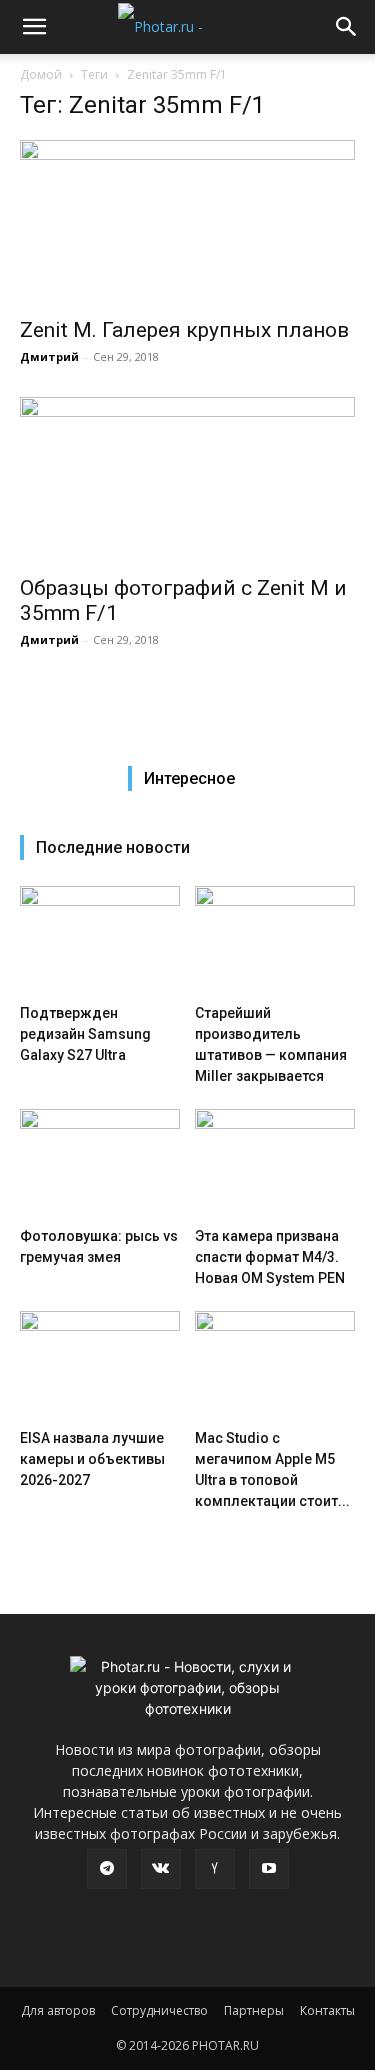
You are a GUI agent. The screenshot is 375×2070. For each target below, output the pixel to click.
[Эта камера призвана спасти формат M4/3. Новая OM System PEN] (275, 1164)
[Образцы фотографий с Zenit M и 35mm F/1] (187, 479)
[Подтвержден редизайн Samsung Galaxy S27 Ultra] (100, 941)
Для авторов (58, 2010)
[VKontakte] (161, 1869)
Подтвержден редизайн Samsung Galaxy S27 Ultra (85, 1034)
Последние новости (113, 847)
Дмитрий (49, 356)
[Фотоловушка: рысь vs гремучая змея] (100, 1164)
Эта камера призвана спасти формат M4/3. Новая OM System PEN (270, 1257)
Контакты (327, 2010)
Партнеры (254, 2010)
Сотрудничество (159, 2010)
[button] (34, 27)
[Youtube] (269, 1869)
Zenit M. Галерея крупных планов (184, 330)
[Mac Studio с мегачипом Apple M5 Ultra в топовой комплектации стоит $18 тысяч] (275, 1366)
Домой (41, 74)
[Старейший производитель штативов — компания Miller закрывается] (275, 941)
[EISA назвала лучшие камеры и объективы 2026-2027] (100, 1366)
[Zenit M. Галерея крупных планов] (187, 222)
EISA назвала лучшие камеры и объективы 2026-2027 (92, 1459)
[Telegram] (107, 1869)
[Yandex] (215, 1869)
